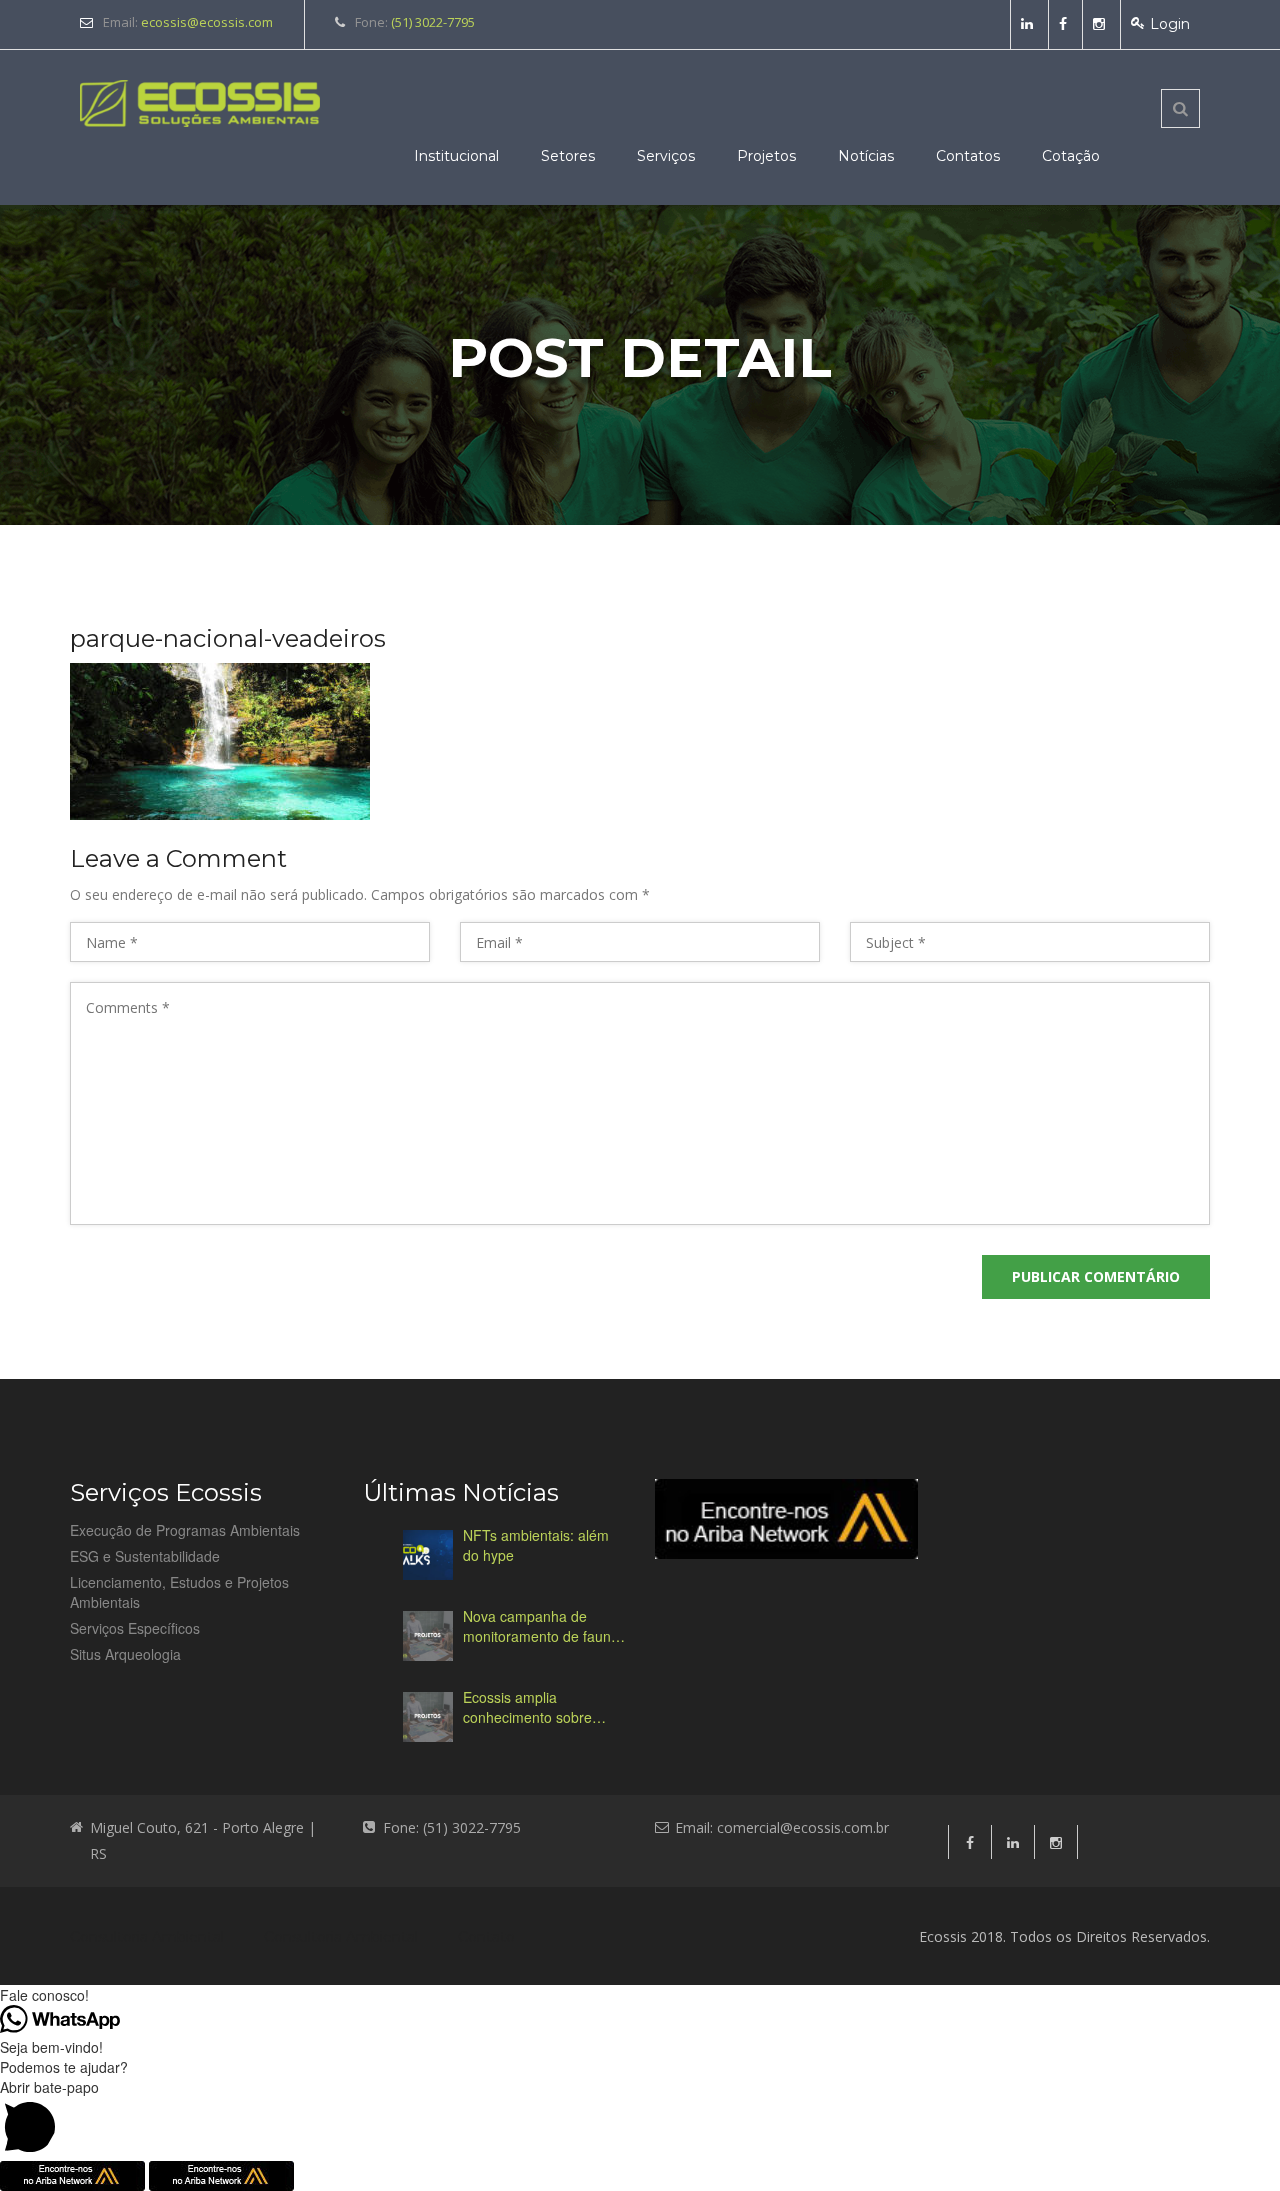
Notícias (866, 156)
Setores (568, 156)
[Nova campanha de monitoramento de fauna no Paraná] (428, 1636)
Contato (486, 1937)
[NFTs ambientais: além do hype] (428, 1555)
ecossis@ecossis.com (207, 22)
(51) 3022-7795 (433, 22)
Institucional (456, 156)
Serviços (666, 156)
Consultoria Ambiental (147, 1937)
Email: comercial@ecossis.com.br (782, 1827)
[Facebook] (1065, 24)
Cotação (1071, 156)
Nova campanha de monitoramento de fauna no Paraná (541, 1626)
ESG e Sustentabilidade (145, 1556)
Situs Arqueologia (125, 1654)
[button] (640, 2119)
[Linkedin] (1029, 24)
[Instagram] (1101, 24)
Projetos (766, 156)
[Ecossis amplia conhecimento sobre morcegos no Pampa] (428, 1717)
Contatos (968, 156)
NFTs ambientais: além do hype (536, 1545)
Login (1170, 24)
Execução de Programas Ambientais (185, 1530)
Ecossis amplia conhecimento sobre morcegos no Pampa (529, 1707)
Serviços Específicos (135, 1628)
